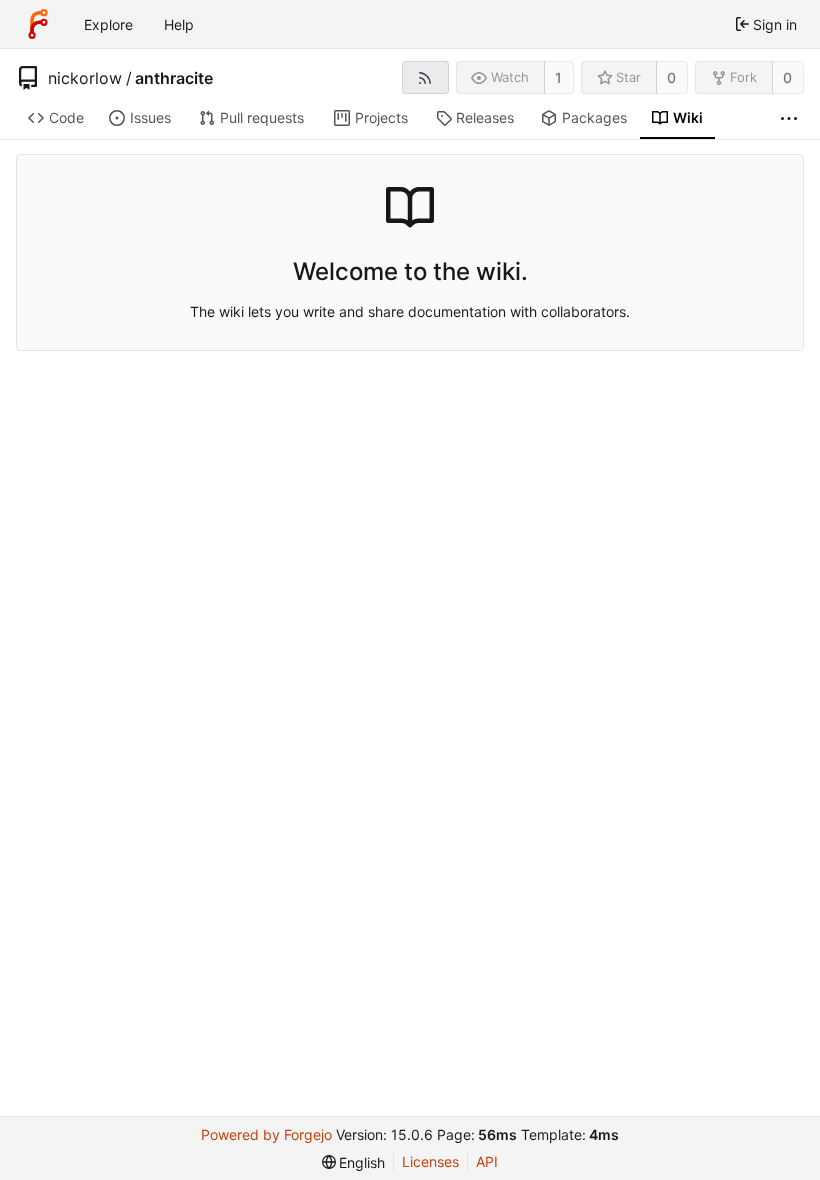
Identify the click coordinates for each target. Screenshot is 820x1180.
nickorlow (85, 78)
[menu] (354, 1162)
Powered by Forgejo (266, 1134)
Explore (108, 24)
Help (179, 24)
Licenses (430, 1161)
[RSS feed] (425, 77)
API (487, 1161)
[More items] (789, 118)
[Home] (38, 24)
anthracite (174, 78)
